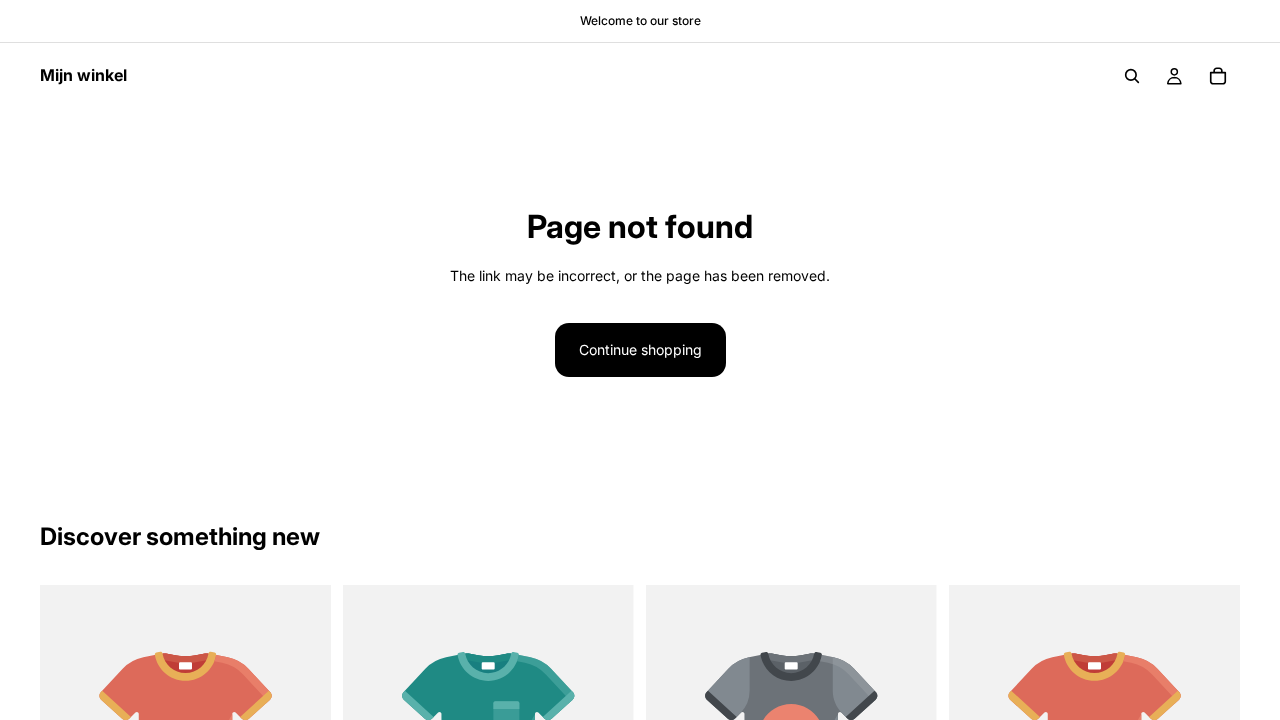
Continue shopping (640, 349)
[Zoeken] (1132, 76)
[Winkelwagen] (1218, 76)
